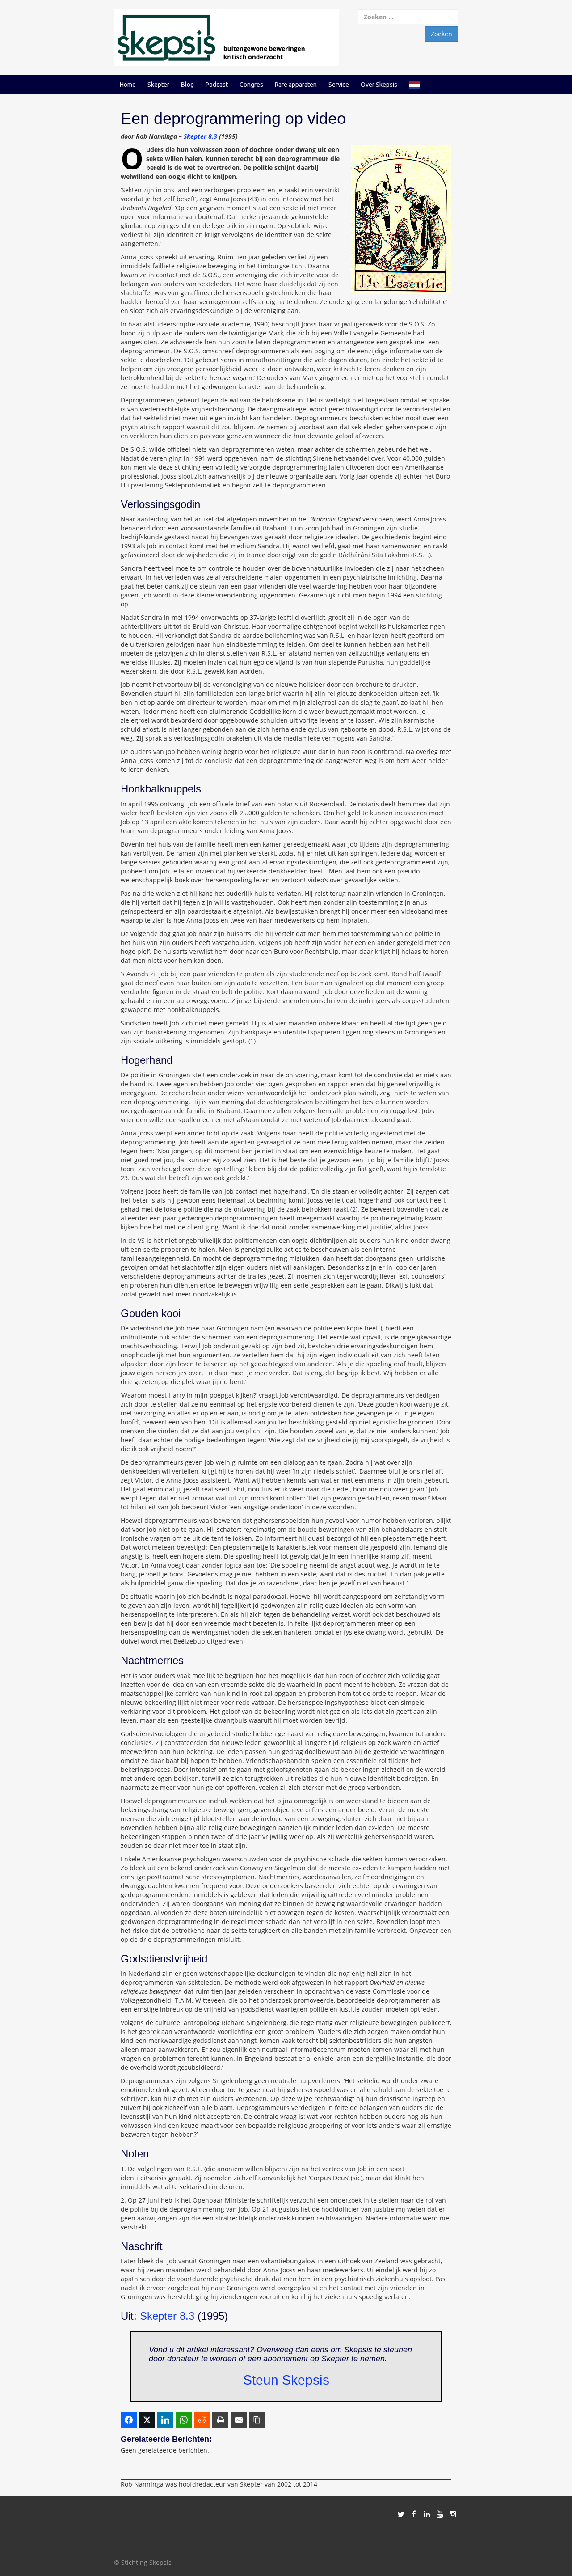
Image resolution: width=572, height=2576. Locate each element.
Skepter (158, 85)
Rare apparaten (296, 85)
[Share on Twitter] (147, 2420)
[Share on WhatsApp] (184, 2420)
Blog (187, 85)
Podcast (217, 85)
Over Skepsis (379, 85)
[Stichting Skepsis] (226, 37)
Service (339, 85)
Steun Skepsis (286, 2380)
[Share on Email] (239, 2420)
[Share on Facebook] (129, 2420)
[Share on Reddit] (202, 2420)
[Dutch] (414, 85)
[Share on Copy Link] (257, 2420)
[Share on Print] (220, 2420)
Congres (251, 85)
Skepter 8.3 (200, 136)
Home (128, 85)
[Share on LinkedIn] (165, 2420)
